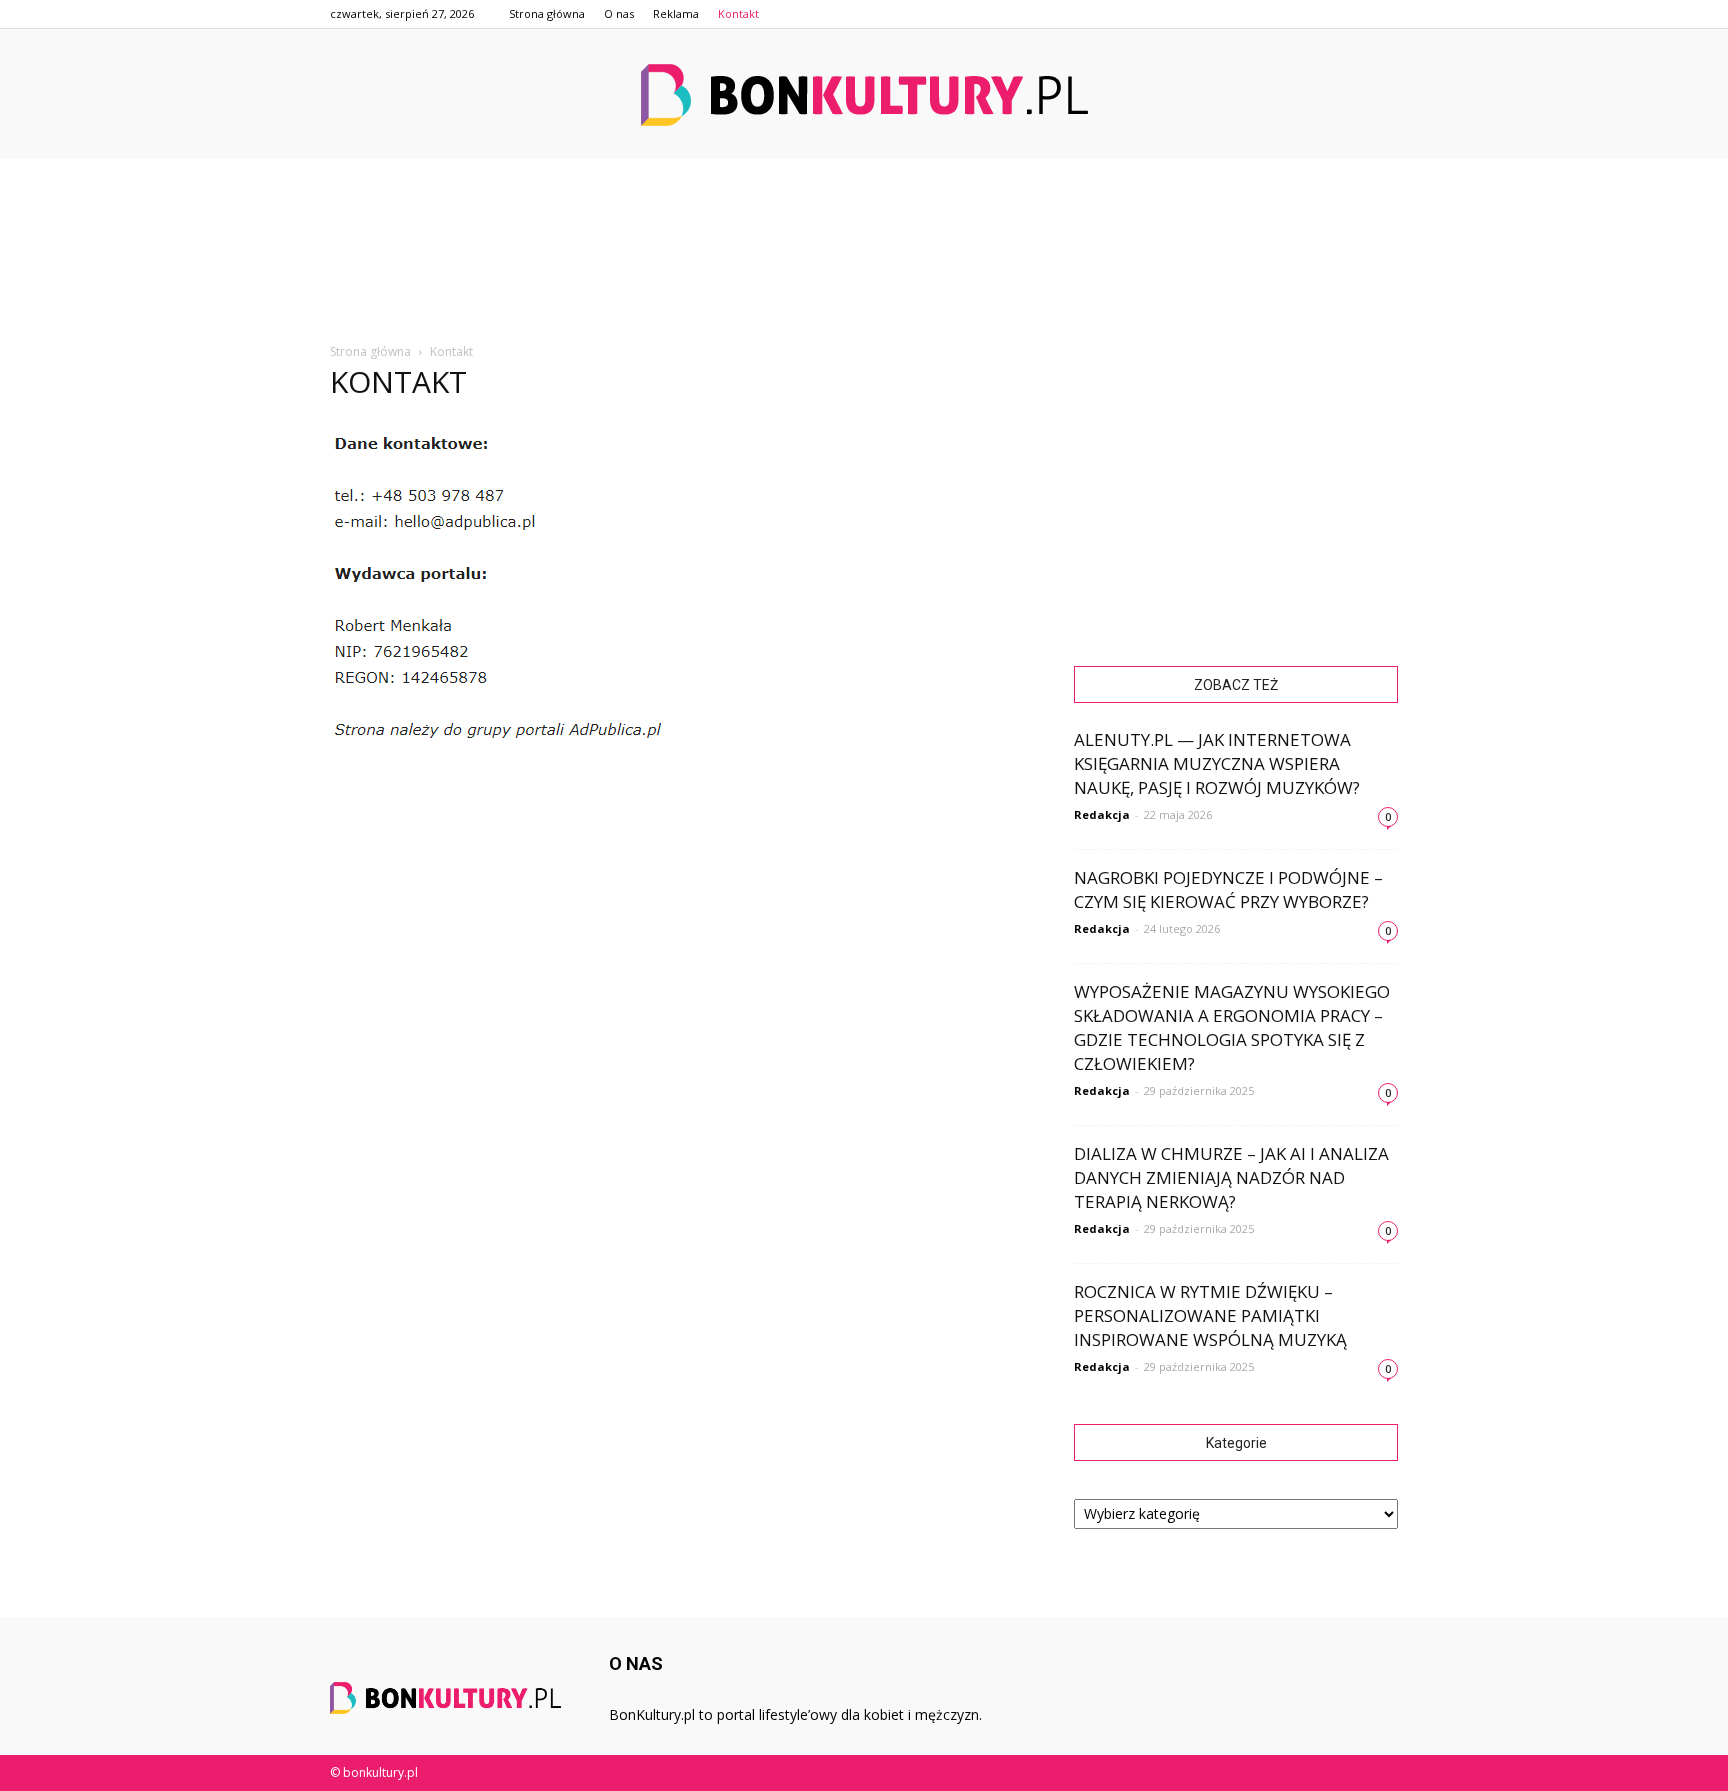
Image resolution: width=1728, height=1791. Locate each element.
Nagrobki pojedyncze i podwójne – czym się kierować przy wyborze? (1228, 889)
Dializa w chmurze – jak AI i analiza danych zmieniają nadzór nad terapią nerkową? (1231, 1177)
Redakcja (1102, 814)
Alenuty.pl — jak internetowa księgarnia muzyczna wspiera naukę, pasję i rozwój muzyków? (1217, 763)
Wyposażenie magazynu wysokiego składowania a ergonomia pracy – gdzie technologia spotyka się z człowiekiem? (1232, 1027)
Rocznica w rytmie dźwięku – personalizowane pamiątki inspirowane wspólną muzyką (1210, 1315)
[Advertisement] (864, 276)
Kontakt (738, 13)
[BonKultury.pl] (864, 95)
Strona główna (547, 13)
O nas (619, 13)
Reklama (676, 13)
